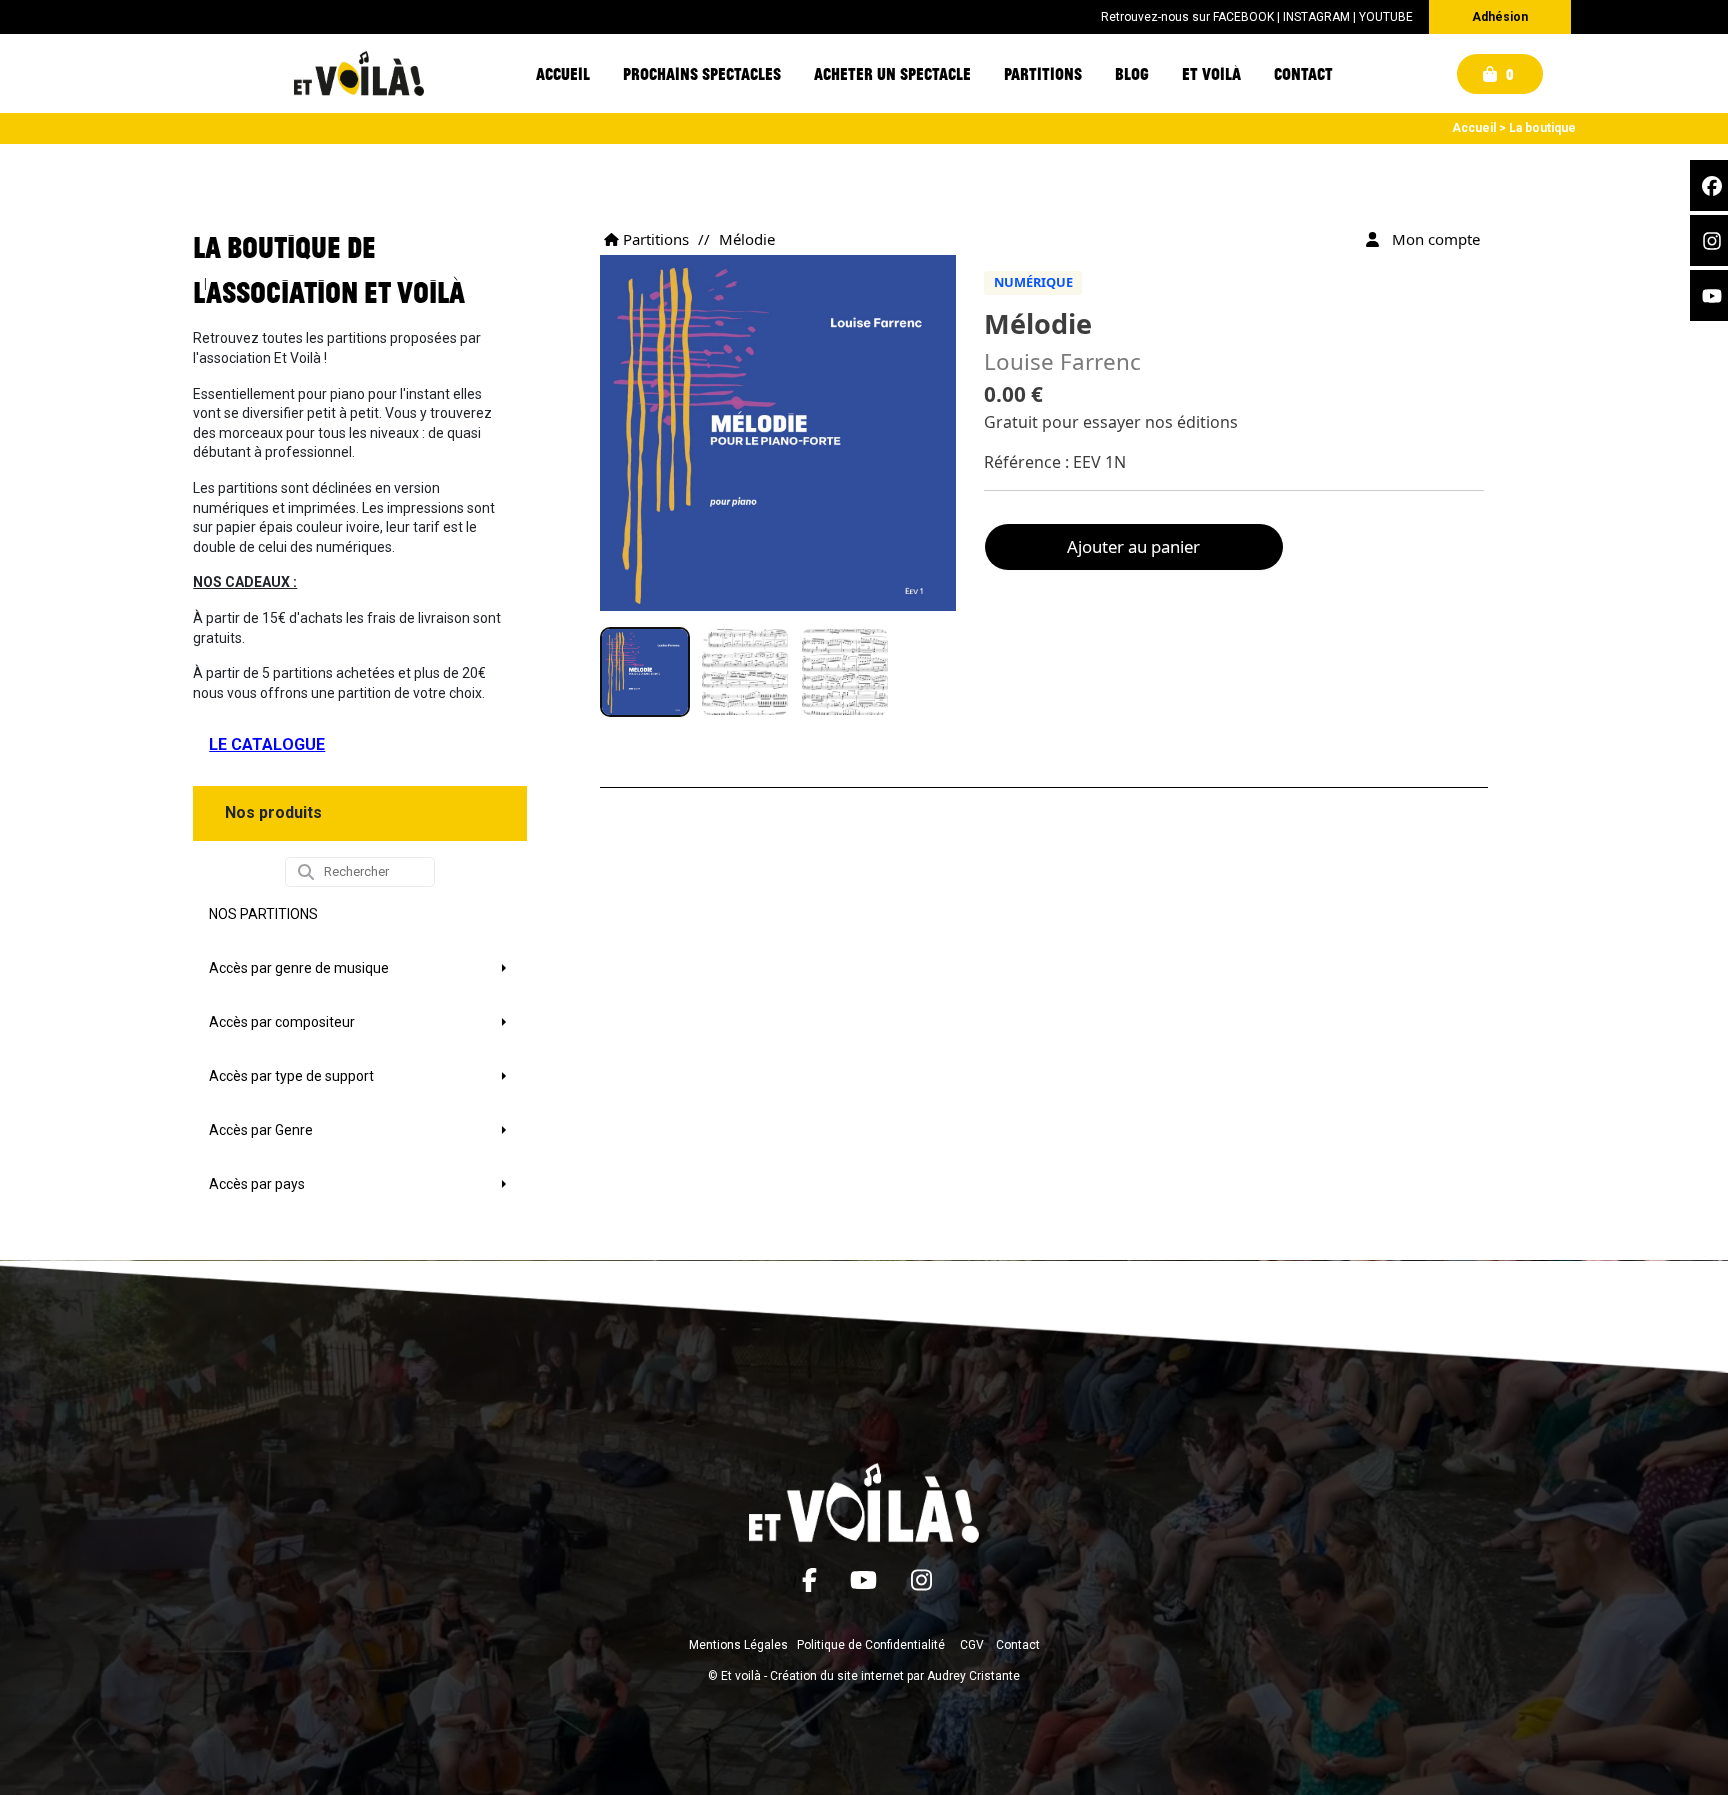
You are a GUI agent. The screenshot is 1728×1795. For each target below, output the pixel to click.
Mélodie (747, 239)
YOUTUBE (1386, 17)
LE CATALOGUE (267, 744)
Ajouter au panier (1133, 546)
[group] (645, 672)
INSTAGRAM (1316, 17)
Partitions (654, 239)
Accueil (1474, 128)
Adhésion (1500, 17)
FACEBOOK (1243, 17)
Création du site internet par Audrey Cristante (895, 1676)
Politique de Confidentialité (871, 1645)
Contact (1018, 1645)
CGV (972, 1645)
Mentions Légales (738, 1645)
